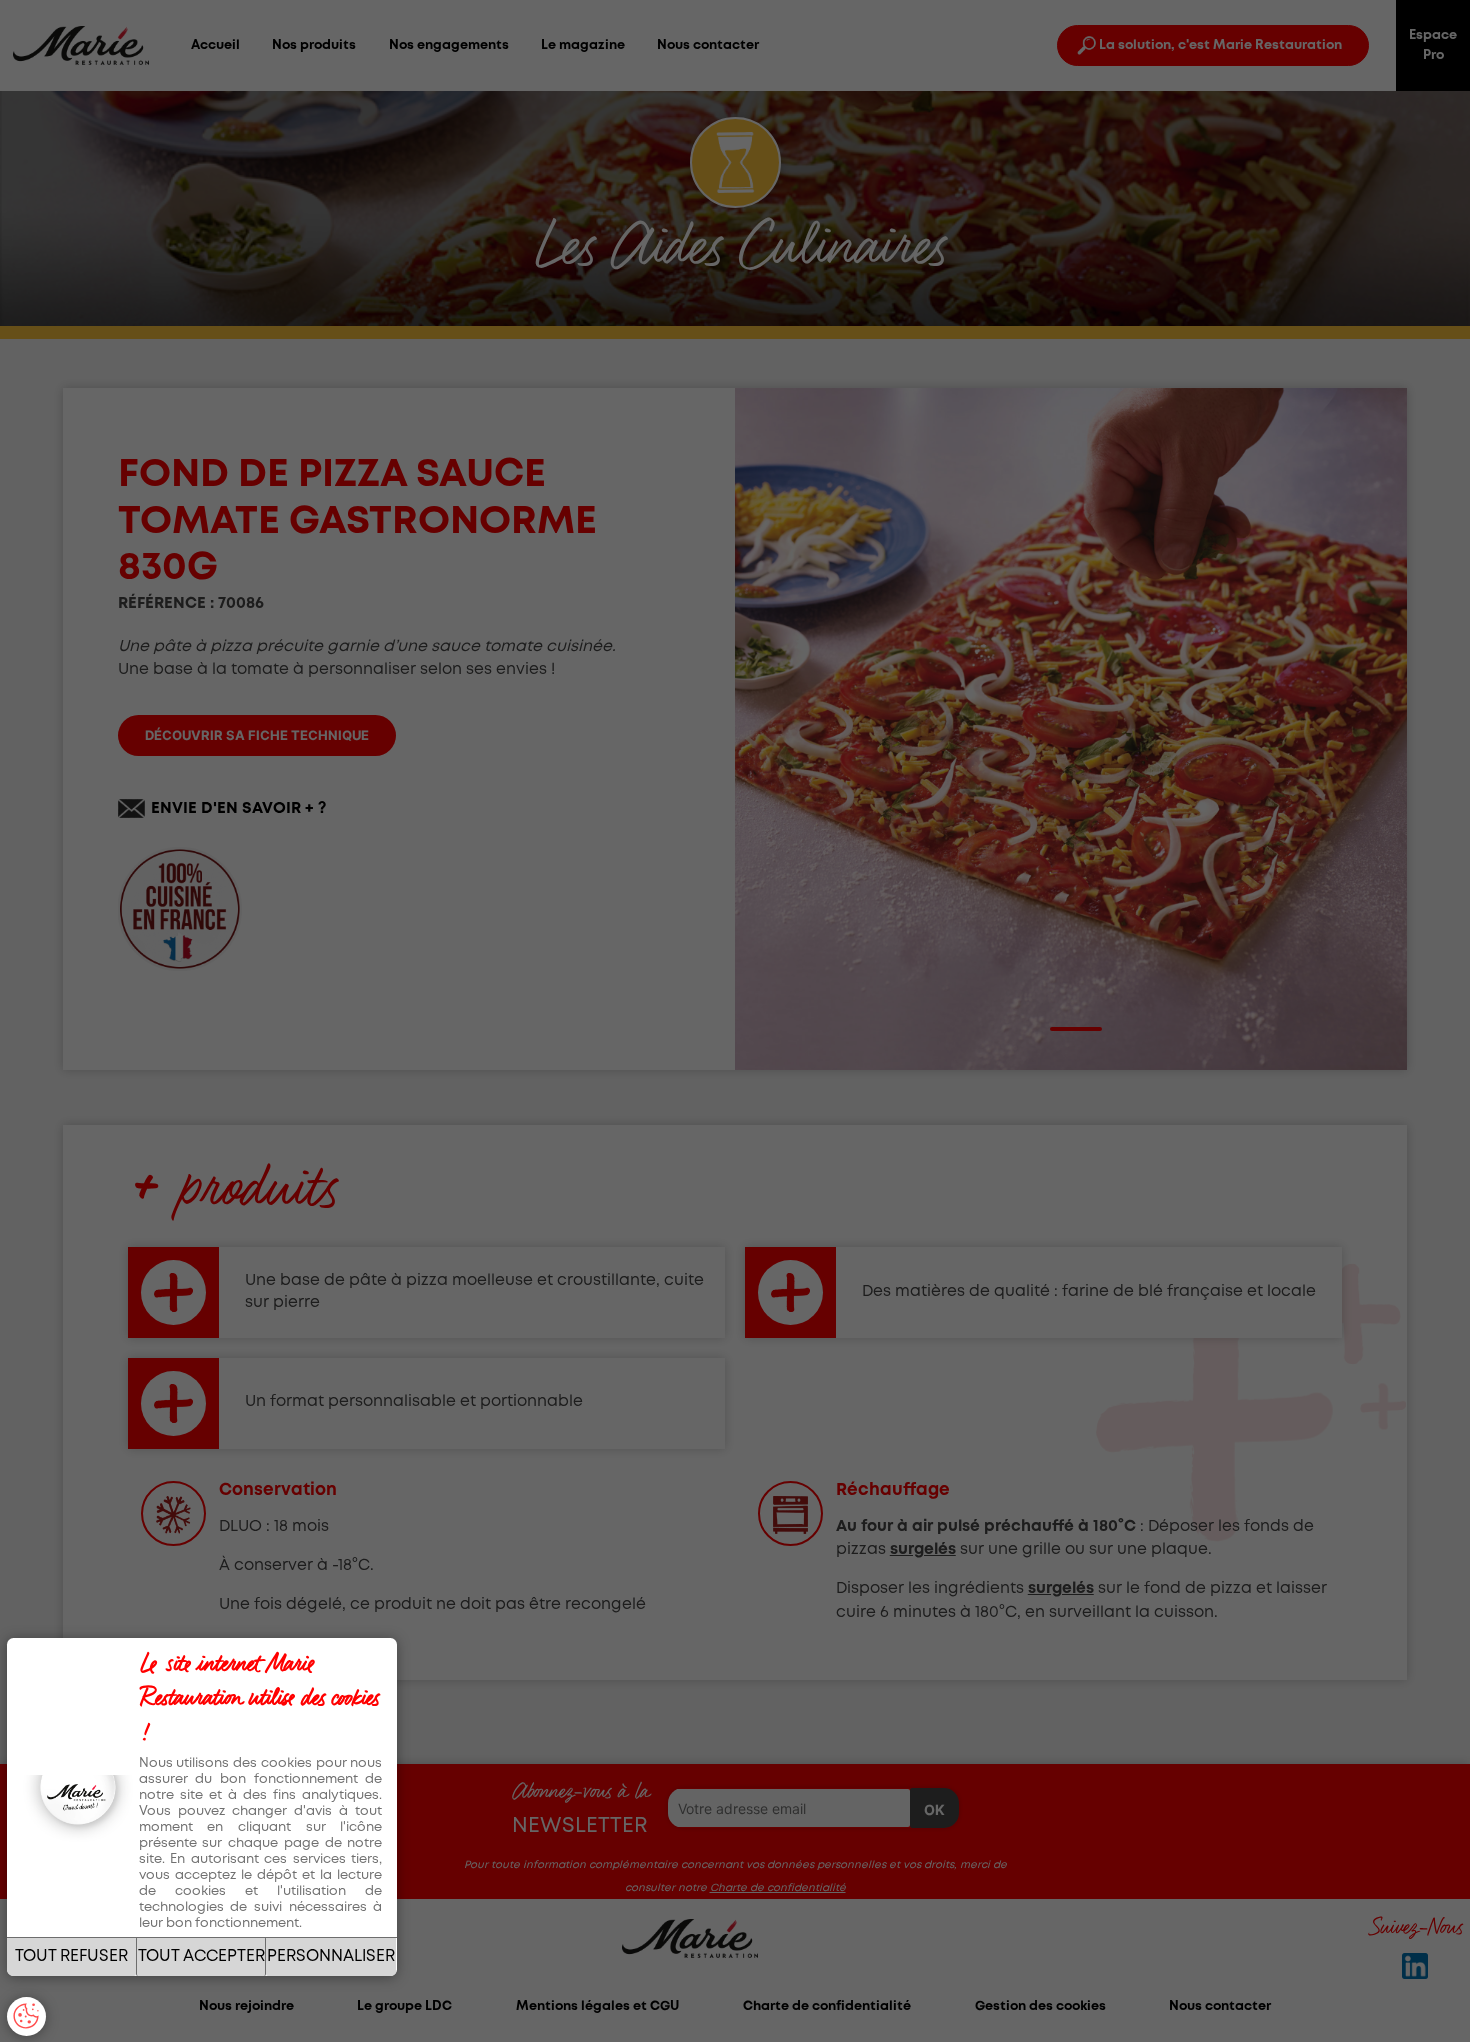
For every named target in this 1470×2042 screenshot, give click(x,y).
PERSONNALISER (331, 1956)
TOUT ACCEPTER (201, 1956)
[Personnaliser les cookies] (26, 2016)
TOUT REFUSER (71, 1956)
